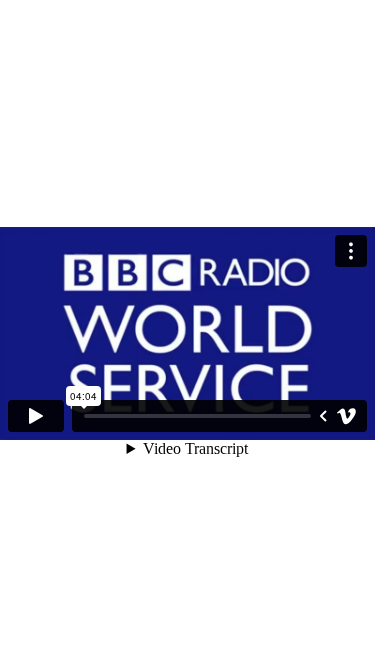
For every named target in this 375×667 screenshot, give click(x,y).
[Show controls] (323, 416)
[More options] (351, 251)
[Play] (36, 416)
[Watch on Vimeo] (347, 416)
